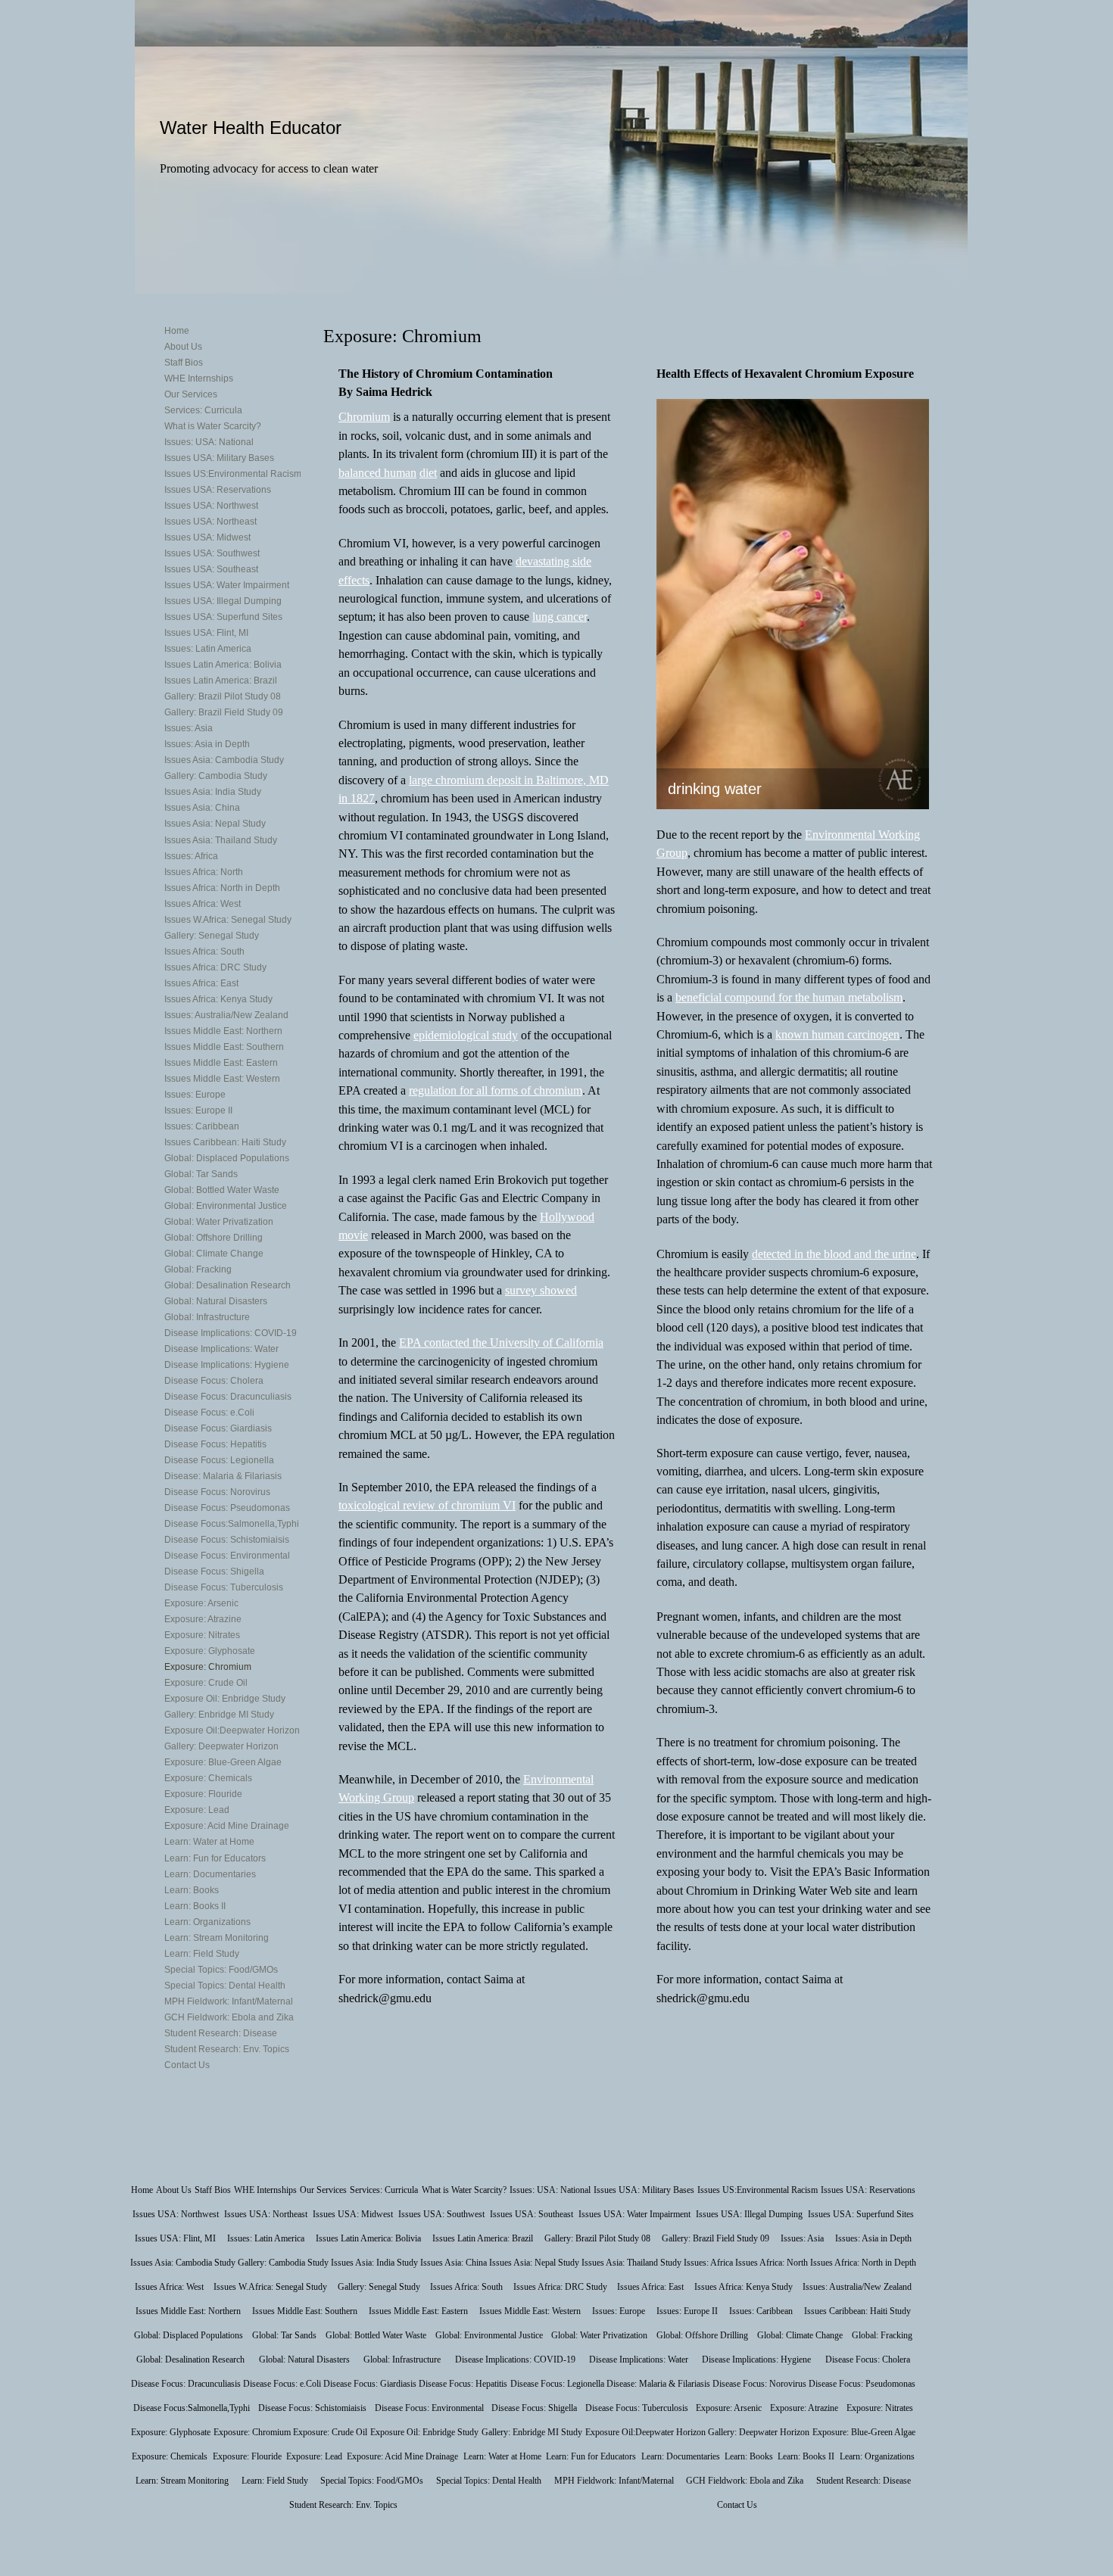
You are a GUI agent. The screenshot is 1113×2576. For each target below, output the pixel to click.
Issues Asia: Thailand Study (221, 840)
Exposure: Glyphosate (210, 1651)
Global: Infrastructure (207, 1317)
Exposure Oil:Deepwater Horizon (232, 1730)
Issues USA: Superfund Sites (223, 617)
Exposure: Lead (197, 1810)
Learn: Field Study (202, 1954)
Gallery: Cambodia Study (216, 776)
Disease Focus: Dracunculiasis (228, 1397)
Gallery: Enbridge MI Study (219, 1715)
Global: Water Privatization (219, 1222)
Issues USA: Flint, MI (206, 633)
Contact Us (187, 2065)
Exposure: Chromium (208, 1667)
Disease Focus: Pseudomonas (227, 1508)
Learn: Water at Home (209, 1842)
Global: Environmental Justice (226, 1206)
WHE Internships (199, 378)
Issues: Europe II (198, 1110)
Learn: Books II (195, 1906)
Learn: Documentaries (210, 1874)
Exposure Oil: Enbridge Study (225, 1699)
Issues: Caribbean (202, 1126)
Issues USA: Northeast (210, 522)
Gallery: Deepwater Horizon (221, 1746)
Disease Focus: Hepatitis (215, 1444)
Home (177, 331)
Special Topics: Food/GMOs (221, 1970)
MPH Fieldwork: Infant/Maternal (229, 2001)
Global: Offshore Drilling (214, 1238)
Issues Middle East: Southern (224, 1047)
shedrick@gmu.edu (385, 1998)
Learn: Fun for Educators (215, 1858)
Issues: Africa (191, 856)
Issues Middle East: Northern (223, 1031)
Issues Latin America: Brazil (221, 681)
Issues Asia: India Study (213, 792)
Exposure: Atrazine (203, 1619)
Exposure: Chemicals (208, 1778)
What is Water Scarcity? (213, 426)
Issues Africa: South (204, 952)
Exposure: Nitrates (202, 1635)
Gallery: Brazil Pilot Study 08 (223, 696)
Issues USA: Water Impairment (227, 585)
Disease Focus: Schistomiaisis (227, 1540)
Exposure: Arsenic (201, 1603)
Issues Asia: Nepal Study (215, 824)
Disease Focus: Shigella (214, 1571)
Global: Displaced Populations (227, 1158)
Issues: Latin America (208, 649)
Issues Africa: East (201, 983)
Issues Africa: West (203, 904)
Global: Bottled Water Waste (222, 1190)
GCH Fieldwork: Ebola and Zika (229, 2017)
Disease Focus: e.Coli (209, 1413)
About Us (183, 347)
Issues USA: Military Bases (219, 458)
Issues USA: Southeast (211, 569)
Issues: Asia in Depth (207, 744)
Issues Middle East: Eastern (221, 1063)
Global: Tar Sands (201, 1174)
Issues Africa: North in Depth (222, 888)
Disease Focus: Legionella (219, 1460)
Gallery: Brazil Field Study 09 (224, 712)
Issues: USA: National (209, 442)
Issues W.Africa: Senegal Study (228, 920)
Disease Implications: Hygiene (227, 1365)
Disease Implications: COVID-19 (231, 1333)
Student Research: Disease (221, 2033)
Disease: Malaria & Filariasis (223, 1476)
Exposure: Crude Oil (206, 1683)
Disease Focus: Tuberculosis (224, 1587)
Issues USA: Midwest (207, 537)
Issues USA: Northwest (211, 506)
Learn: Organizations (207, 1922)
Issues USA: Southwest (212, 553)
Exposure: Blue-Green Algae (223, 1762)
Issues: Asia (189, 728)
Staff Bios (184, 363)
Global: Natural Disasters (216, 1301)
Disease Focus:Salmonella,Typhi (232, 1524)
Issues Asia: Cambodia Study (224, 760)
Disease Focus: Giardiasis (218, 1428)
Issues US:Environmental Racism (233, 474)
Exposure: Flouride (203, 1794)
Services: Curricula (203, 410)
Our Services (191, 394)
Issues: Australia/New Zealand (226, 1015)
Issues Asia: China (202, 808)
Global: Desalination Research (228, 1285)
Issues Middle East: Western (222, 1079)
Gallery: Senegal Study (212, 936)
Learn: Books (192, 1890)
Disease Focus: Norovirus (217, 1492)
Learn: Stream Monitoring (217, 1938)
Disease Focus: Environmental (227, 1556)
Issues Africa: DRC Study (215, 967)
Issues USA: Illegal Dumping (223, 601)
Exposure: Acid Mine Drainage (227, 1826)
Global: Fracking (198, 1269)
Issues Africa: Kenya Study (218, 999)
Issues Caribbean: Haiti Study (225, 1142)
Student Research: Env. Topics (227, 2049)
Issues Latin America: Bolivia (223, 665)
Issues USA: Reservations (218, 490)
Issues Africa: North (204, 872)
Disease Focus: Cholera (214, 1381)
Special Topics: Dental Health (225, 1986)
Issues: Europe (195, 1095)
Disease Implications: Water (221, 1349)
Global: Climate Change (214, 1254)
